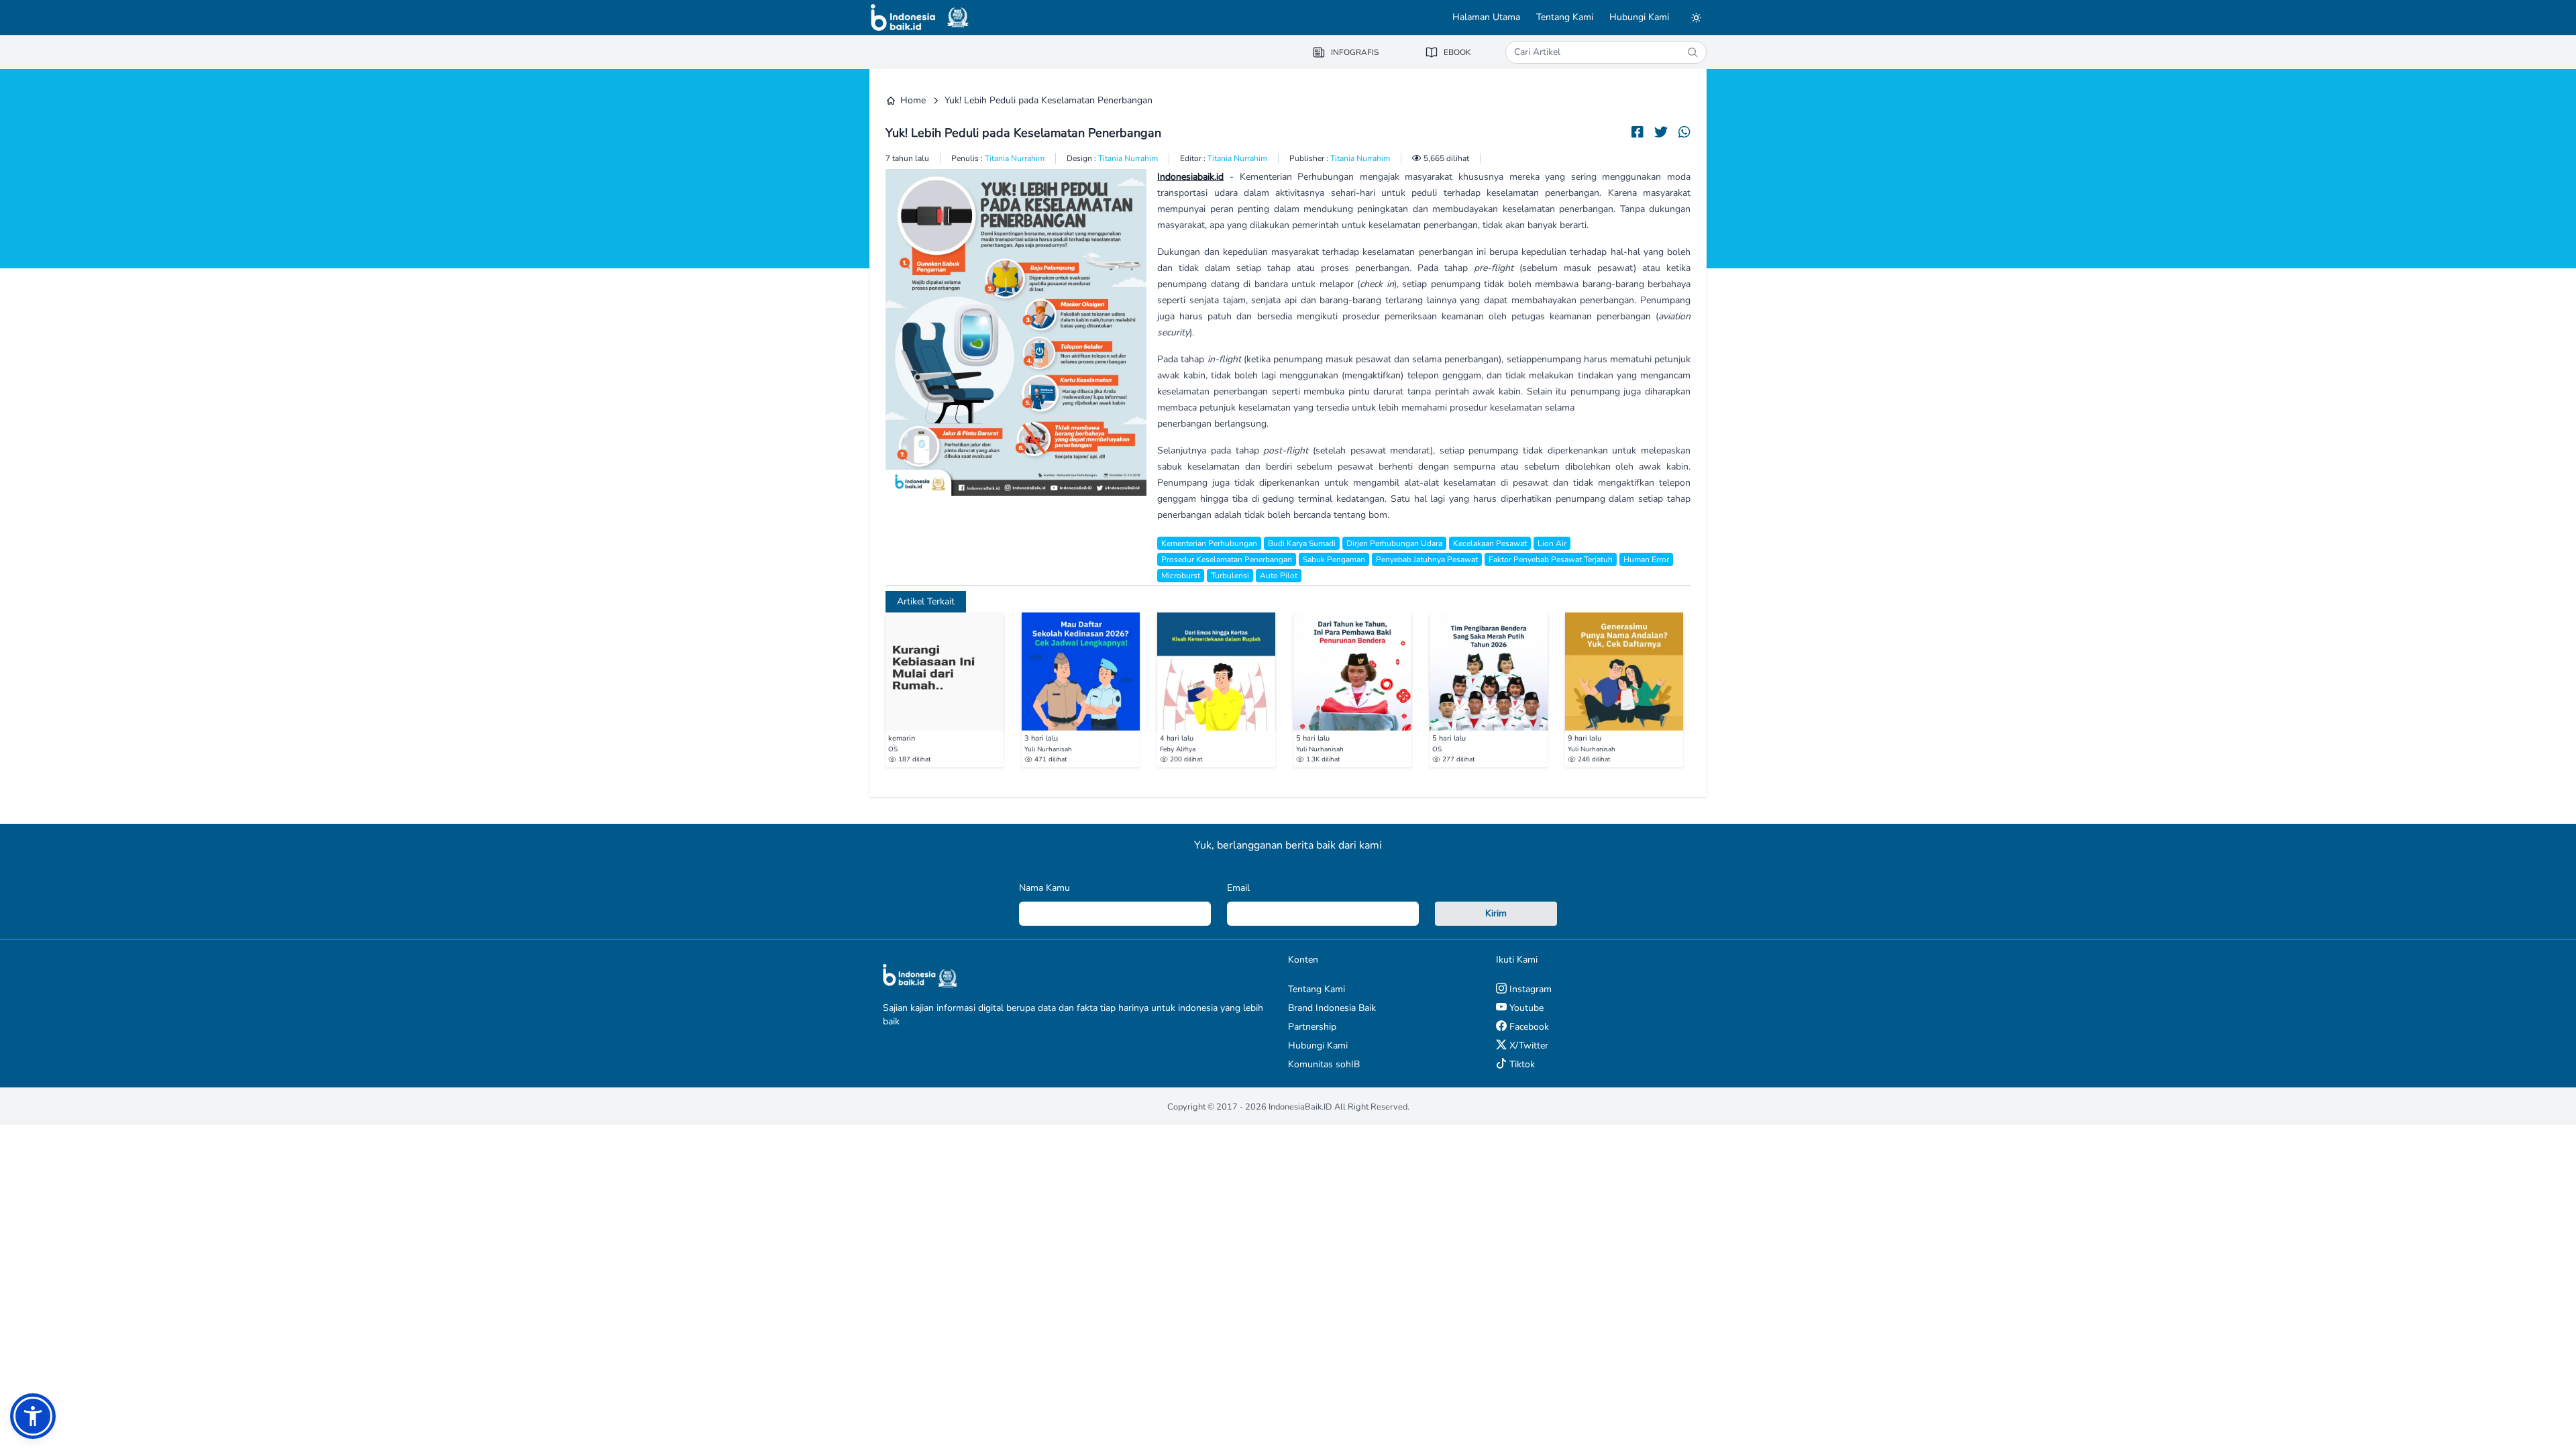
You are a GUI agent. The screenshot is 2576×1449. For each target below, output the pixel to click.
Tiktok (1521, 1064)
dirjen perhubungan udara (1394, 543)
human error (1646, 559)
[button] (33, 1416)
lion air (1552, 543)
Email (1238, 888)
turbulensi (1230, 576)
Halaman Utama (1486, 17)
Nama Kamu (1044, 888)
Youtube (1525, 1008)
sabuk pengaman (1334, 559)
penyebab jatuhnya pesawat (1427, 559)
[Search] (1693, 52)
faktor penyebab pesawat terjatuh (1551, 559)
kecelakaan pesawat (1490, 543)
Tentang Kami (1565, 17)
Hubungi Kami (1639, 17)
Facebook (1528, 1027)
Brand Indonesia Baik (1332, 1008)
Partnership (1312, 1027)
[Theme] (1696, 17)
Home (913, 100)
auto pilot (1279, 576)
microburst (1181, 576)
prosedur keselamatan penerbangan (1227, 559)
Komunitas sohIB (1324, 1064)
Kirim (1496, 913)
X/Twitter (1527, 1045)
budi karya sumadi (1302, 543)
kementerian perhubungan (1209, 543)
